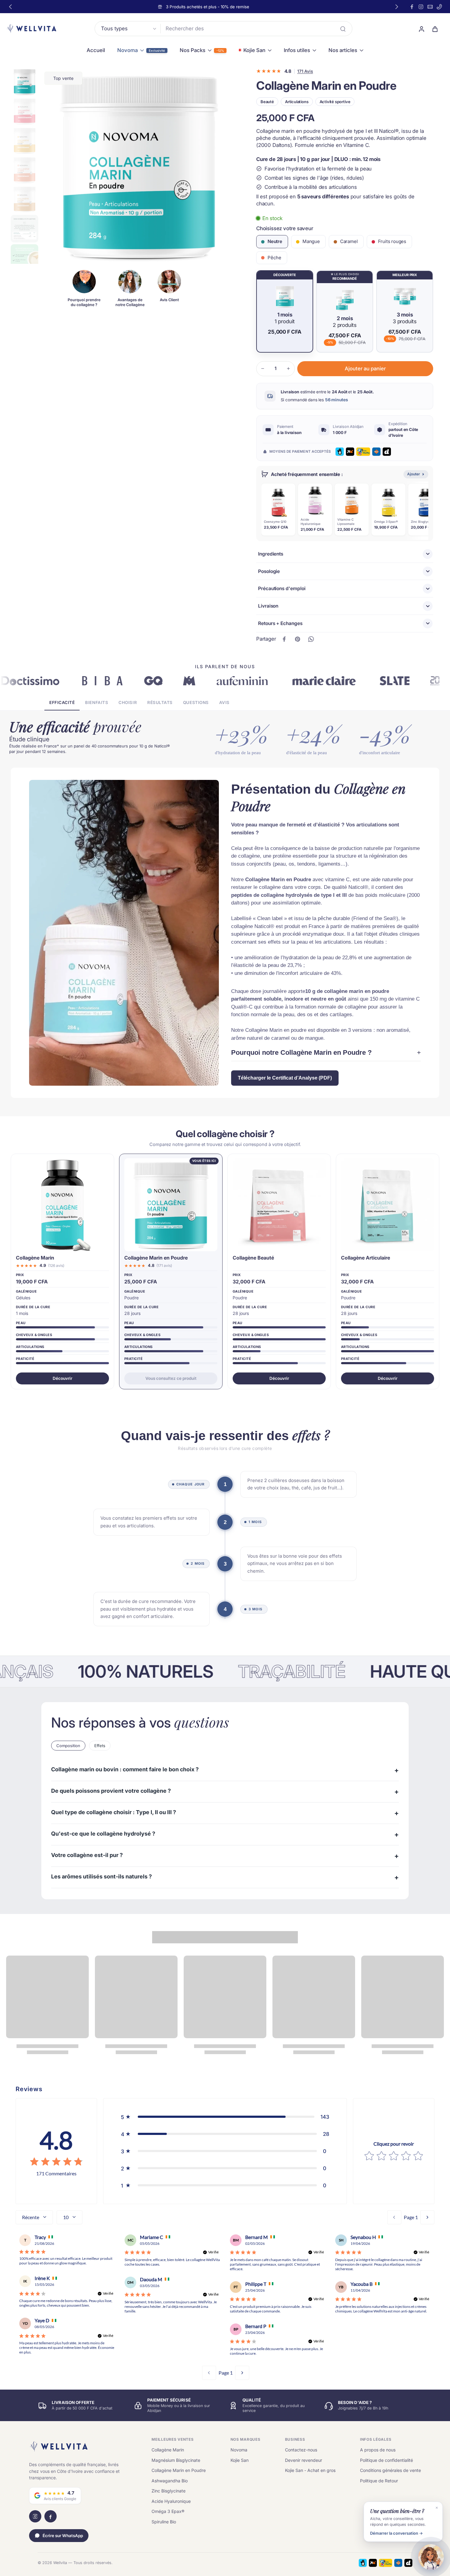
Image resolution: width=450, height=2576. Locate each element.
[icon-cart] (435, 29)
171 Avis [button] (305, 71)
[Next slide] (397, 7)
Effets (100, 1746)
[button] (365, 369)
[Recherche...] (343, 29)
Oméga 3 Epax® (168, 2511)
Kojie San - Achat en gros (310, 2470)
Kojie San (240, 2460)
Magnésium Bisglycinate (176, 2460)
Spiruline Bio (164, 2522)
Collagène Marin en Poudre (179, 2470)
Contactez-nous (301, 2450)
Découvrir (62, 1378)
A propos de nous (378, 2450)
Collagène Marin (168, 2450)
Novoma (239, 2450)
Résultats (160, 702)
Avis (224, 702)
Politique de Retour (379, 2481)
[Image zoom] (139, 166)
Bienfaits (97, 702)
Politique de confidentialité (386, 2460)
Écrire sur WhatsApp (63, 2536)
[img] (56, 2162)
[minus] (263, 369)
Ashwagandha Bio (170, 2481)
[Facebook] (412, 7)
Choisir (128, 702)
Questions (196, 702)
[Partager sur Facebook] (284, 639)
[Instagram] (421, 7)
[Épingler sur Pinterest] (298, 639)
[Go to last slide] (10, 7)
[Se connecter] (421, 29)
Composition (68, 1746)
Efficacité (62, 702)
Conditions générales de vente (390, 2470)
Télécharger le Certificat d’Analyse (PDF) (285, 1078)
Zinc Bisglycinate (169, 2491)
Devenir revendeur (304, 2460)
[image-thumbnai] (24, 82)
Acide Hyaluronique (171, 2501)
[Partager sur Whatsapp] (311, 639)
